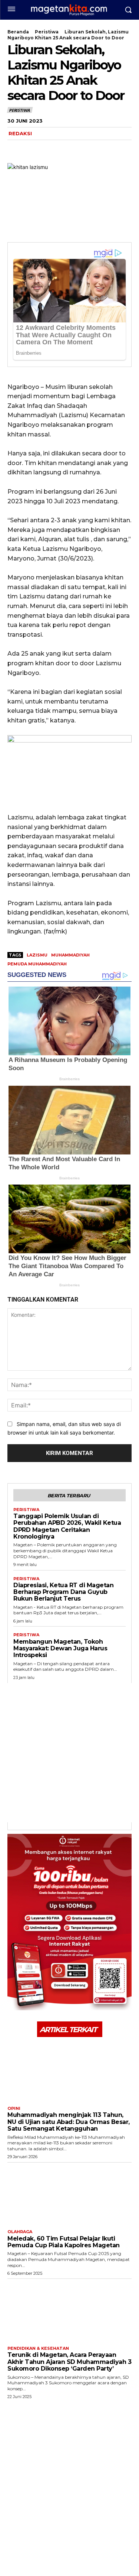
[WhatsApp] (49, 149)
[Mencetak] (100, 149)
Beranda (18, 32)
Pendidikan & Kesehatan (38, 2348)
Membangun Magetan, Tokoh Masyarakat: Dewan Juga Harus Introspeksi (60, 1648)
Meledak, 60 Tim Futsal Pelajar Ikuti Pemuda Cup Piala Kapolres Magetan (64, 2242)
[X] (32, 149)
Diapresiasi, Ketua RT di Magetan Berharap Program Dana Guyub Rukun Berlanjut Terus (63, 1592)
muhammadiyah (70, 955)
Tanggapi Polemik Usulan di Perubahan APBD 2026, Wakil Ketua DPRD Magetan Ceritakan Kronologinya (67, 1526)
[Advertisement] (69, 1753)
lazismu (37, 955)
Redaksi (20, 133)
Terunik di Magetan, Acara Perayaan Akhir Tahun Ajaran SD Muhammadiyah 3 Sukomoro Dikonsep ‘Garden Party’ (69, 2362)
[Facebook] (15, 149)
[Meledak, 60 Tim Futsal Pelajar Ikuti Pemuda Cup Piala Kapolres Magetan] (69, 2194)
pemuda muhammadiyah (37, 964)
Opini (14, 2109)
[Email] (83, 149)
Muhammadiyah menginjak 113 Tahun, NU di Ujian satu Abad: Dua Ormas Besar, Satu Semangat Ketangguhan (69, 2122)
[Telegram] (66, 149)
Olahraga (20, 2232)
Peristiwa (47, 32)
